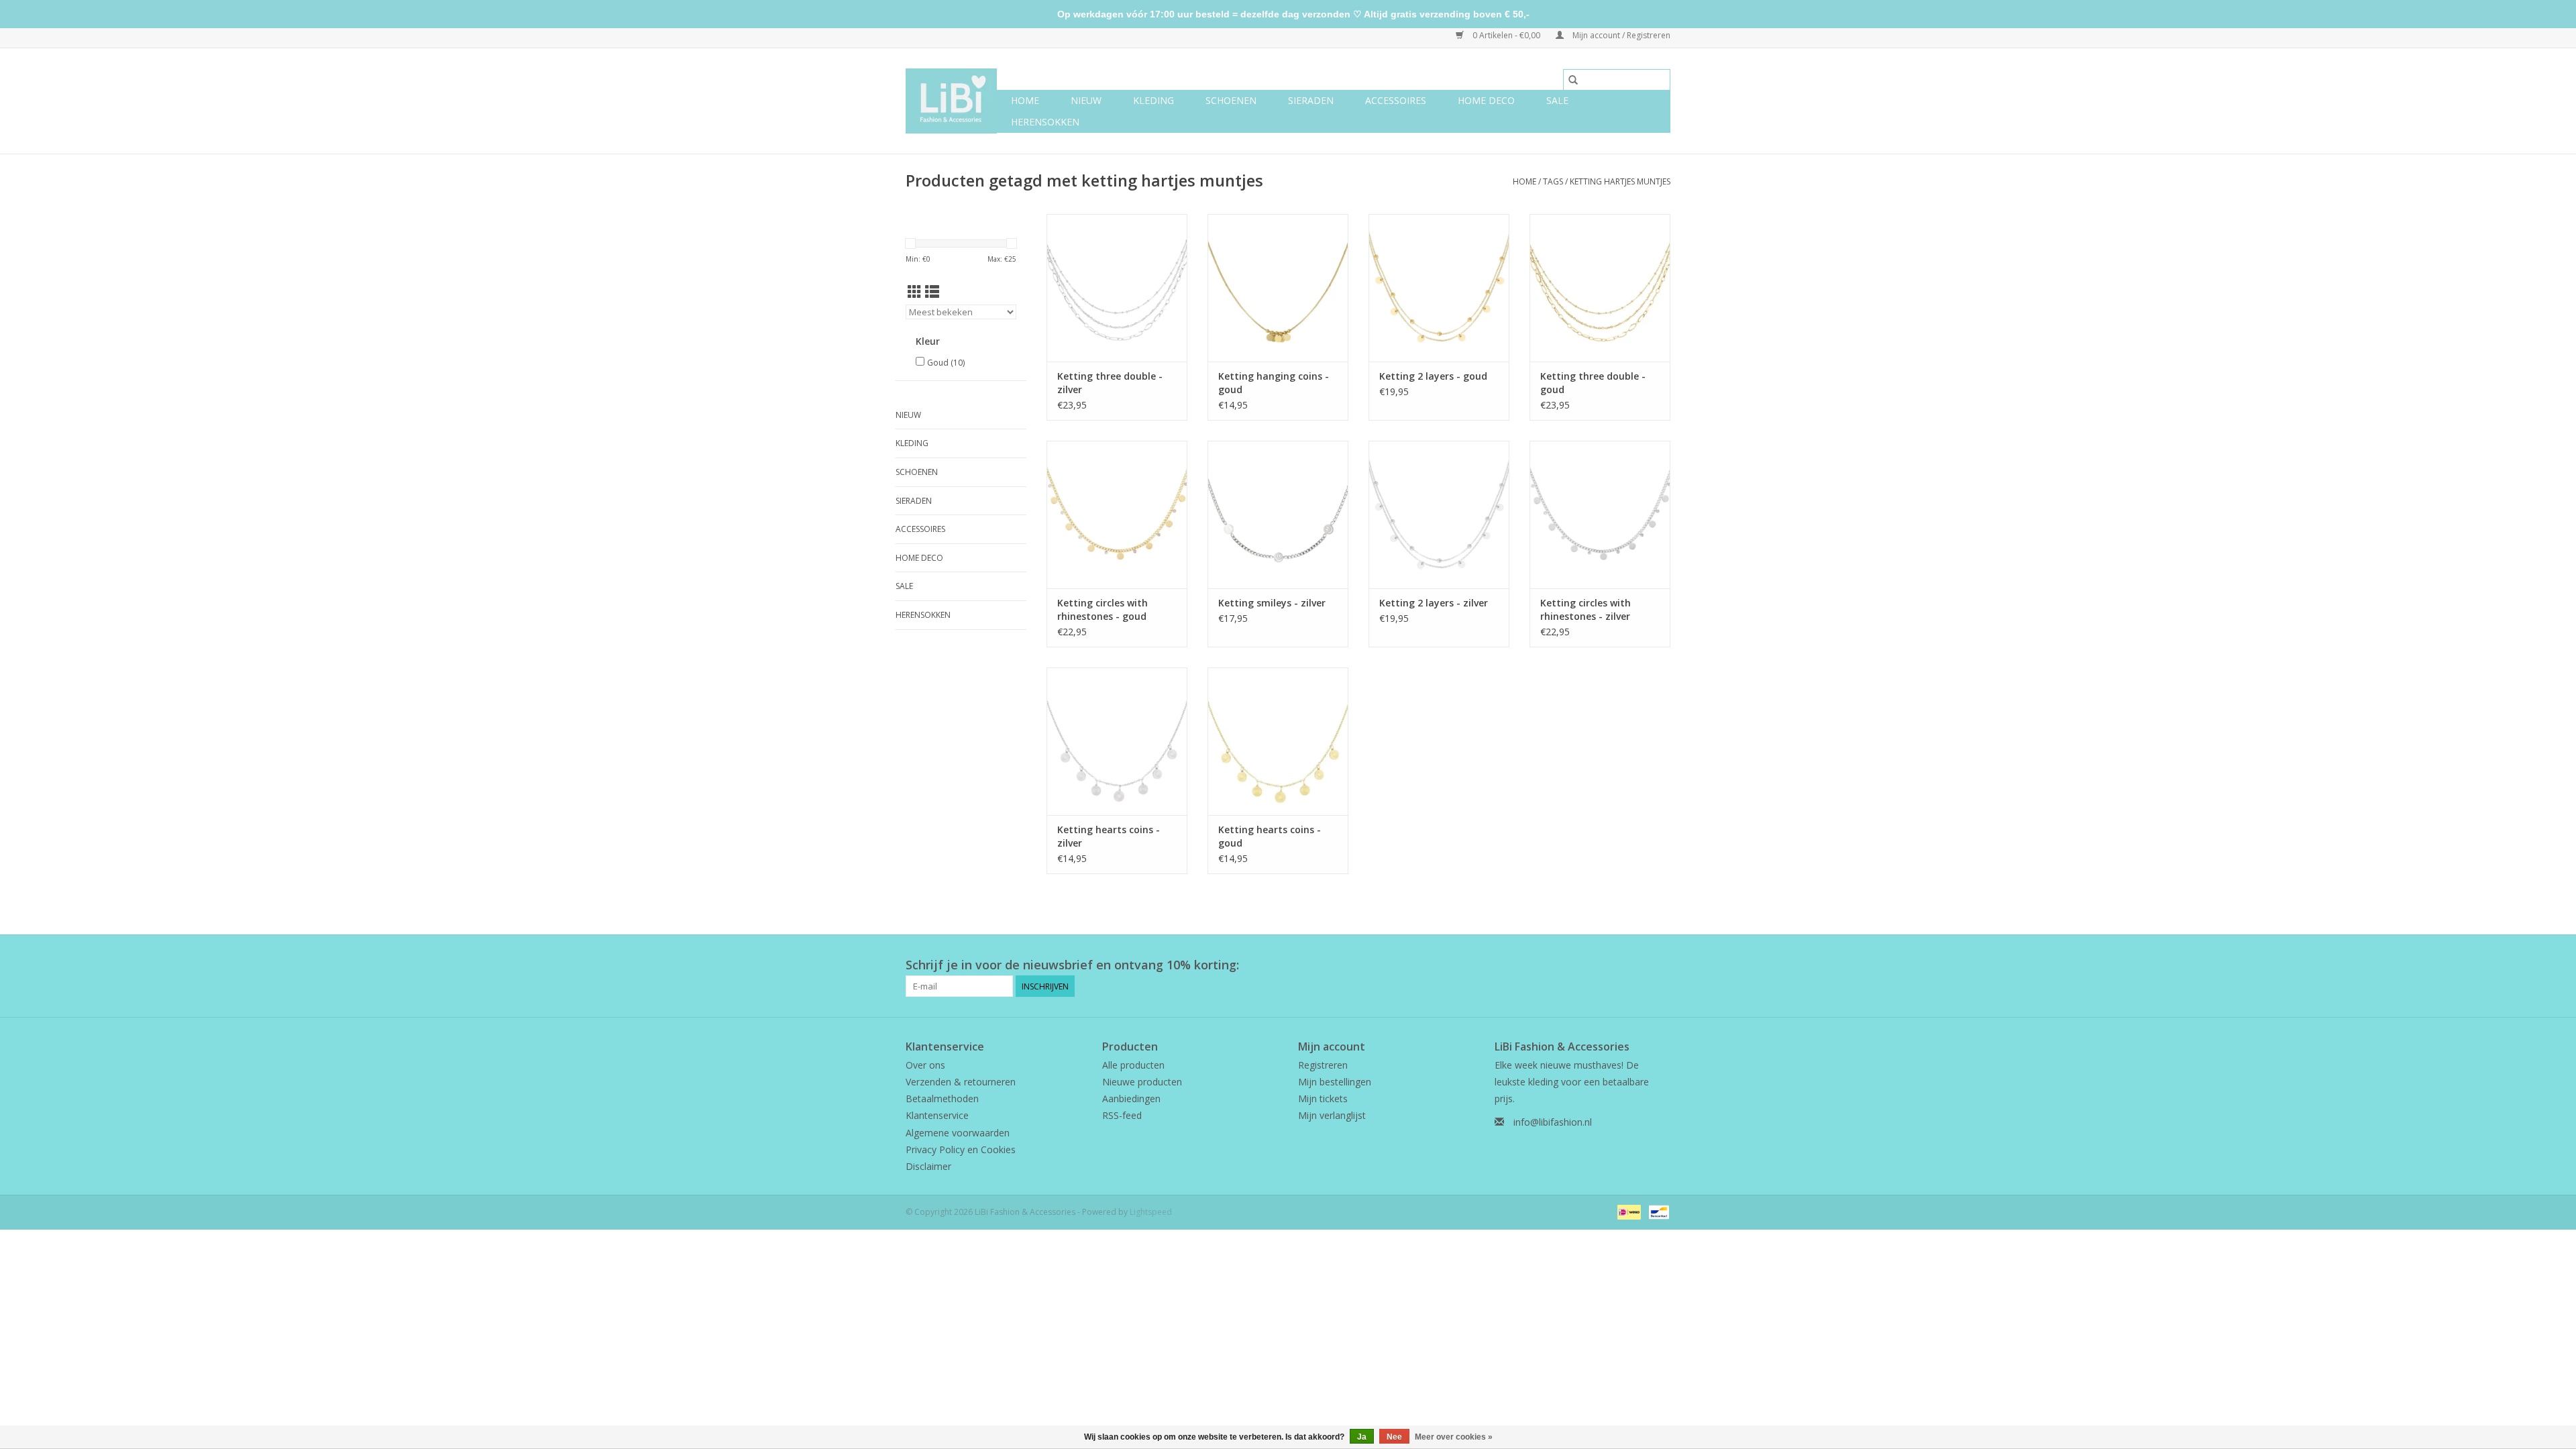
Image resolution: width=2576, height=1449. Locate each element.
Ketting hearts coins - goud (1270, 836)
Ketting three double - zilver (1110, 383)
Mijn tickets (1323, 1098)
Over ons (925, 1065)
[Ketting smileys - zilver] (1278, 515)
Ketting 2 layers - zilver (1434, 603)
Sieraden (1311, 100)
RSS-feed (1122, 1115)
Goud (946, 363)
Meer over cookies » (1454, 1437)
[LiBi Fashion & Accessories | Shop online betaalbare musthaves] (951, 101)
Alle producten (1133, 1065)
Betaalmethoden (942, 1098)
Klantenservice (937, 1115)
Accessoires (1396, 100)
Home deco (1486, 100)
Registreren (1323, 1065)
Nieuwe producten (1142, 1082)
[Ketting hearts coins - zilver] (1117, 741)
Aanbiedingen (1131, 1098)
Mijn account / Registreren (1620, 35)
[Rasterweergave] (915, 292)
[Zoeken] (1573, 80)
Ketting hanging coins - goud (1274, 383)
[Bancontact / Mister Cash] (1657, 1211)
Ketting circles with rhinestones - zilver (1586, 609)
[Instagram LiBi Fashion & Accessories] (1660, 965)
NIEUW (1086, 100)
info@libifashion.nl (1553, 1122)
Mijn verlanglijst (1332, 1115)
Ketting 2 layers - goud (1433, 376)
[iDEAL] (1627, 1211)
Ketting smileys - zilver (1272, 603)
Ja (1362, 1437)
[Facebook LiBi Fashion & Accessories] (1635, 965)
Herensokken (1045, 122)
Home (1025, 100)
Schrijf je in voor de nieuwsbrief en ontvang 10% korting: (1072, 965)
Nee (1394, 1437)
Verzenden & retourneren (961, 1082)
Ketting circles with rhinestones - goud (1103, 609)
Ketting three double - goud (1593, 383)
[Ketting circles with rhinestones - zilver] (1600, 515)
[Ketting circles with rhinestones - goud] (1117, 515)
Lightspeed (1151, 1212)
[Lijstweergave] (932, 292)
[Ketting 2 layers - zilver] (1439, 515)
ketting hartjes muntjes (1620, 181)
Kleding (1153, 100)
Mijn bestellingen (1335, 1082)
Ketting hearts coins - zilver (1109, 836)
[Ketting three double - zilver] (1117, 288)
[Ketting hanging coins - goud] (1278, 288)
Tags (1553, 181)
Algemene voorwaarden (958, 1133)
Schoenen (1231, 100)
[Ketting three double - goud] (1600, 288)
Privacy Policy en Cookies (961, 1149)
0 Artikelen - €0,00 (1506, 35)
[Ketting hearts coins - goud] (1278, 741)
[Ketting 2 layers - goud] (1439, 288)
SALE (1557, 100)
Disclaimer (928, 1166)
